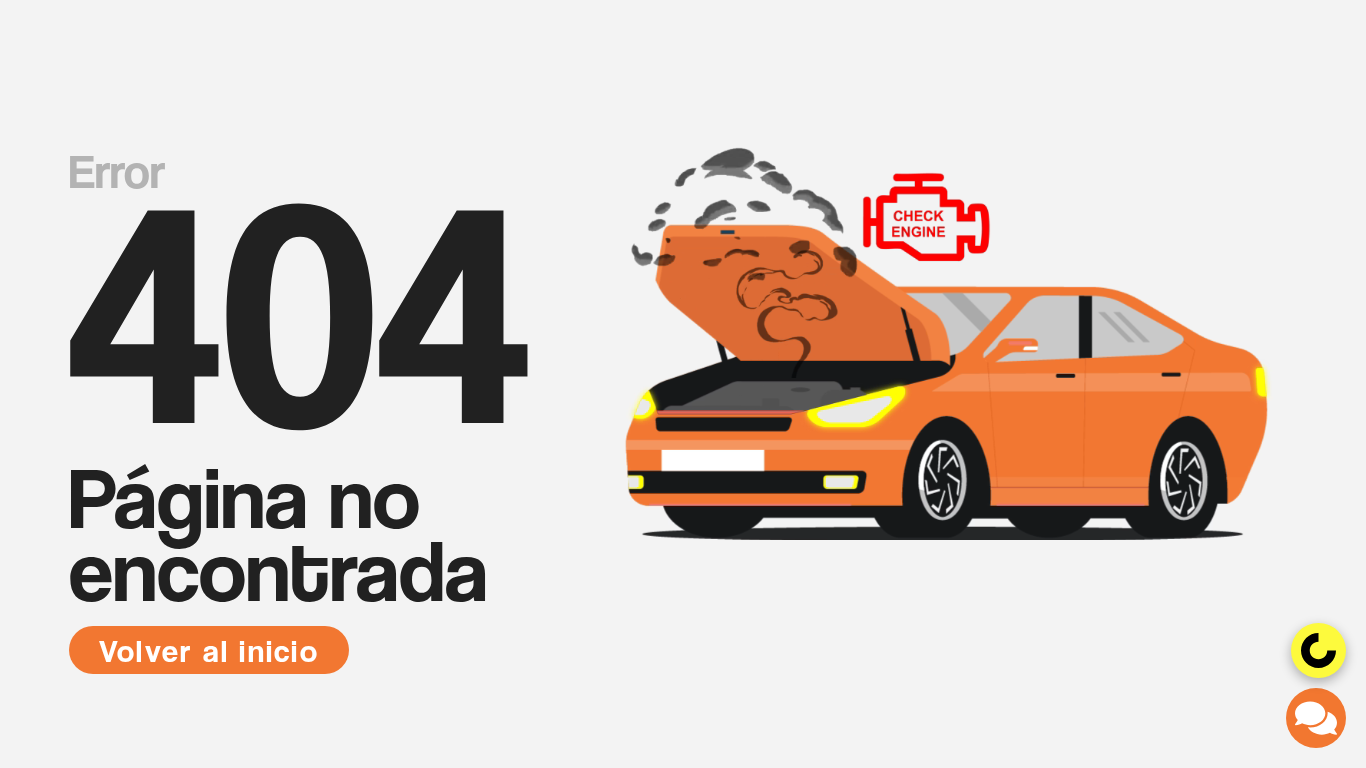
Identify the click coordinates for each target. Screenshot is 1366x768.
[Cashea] (1318, 650)
